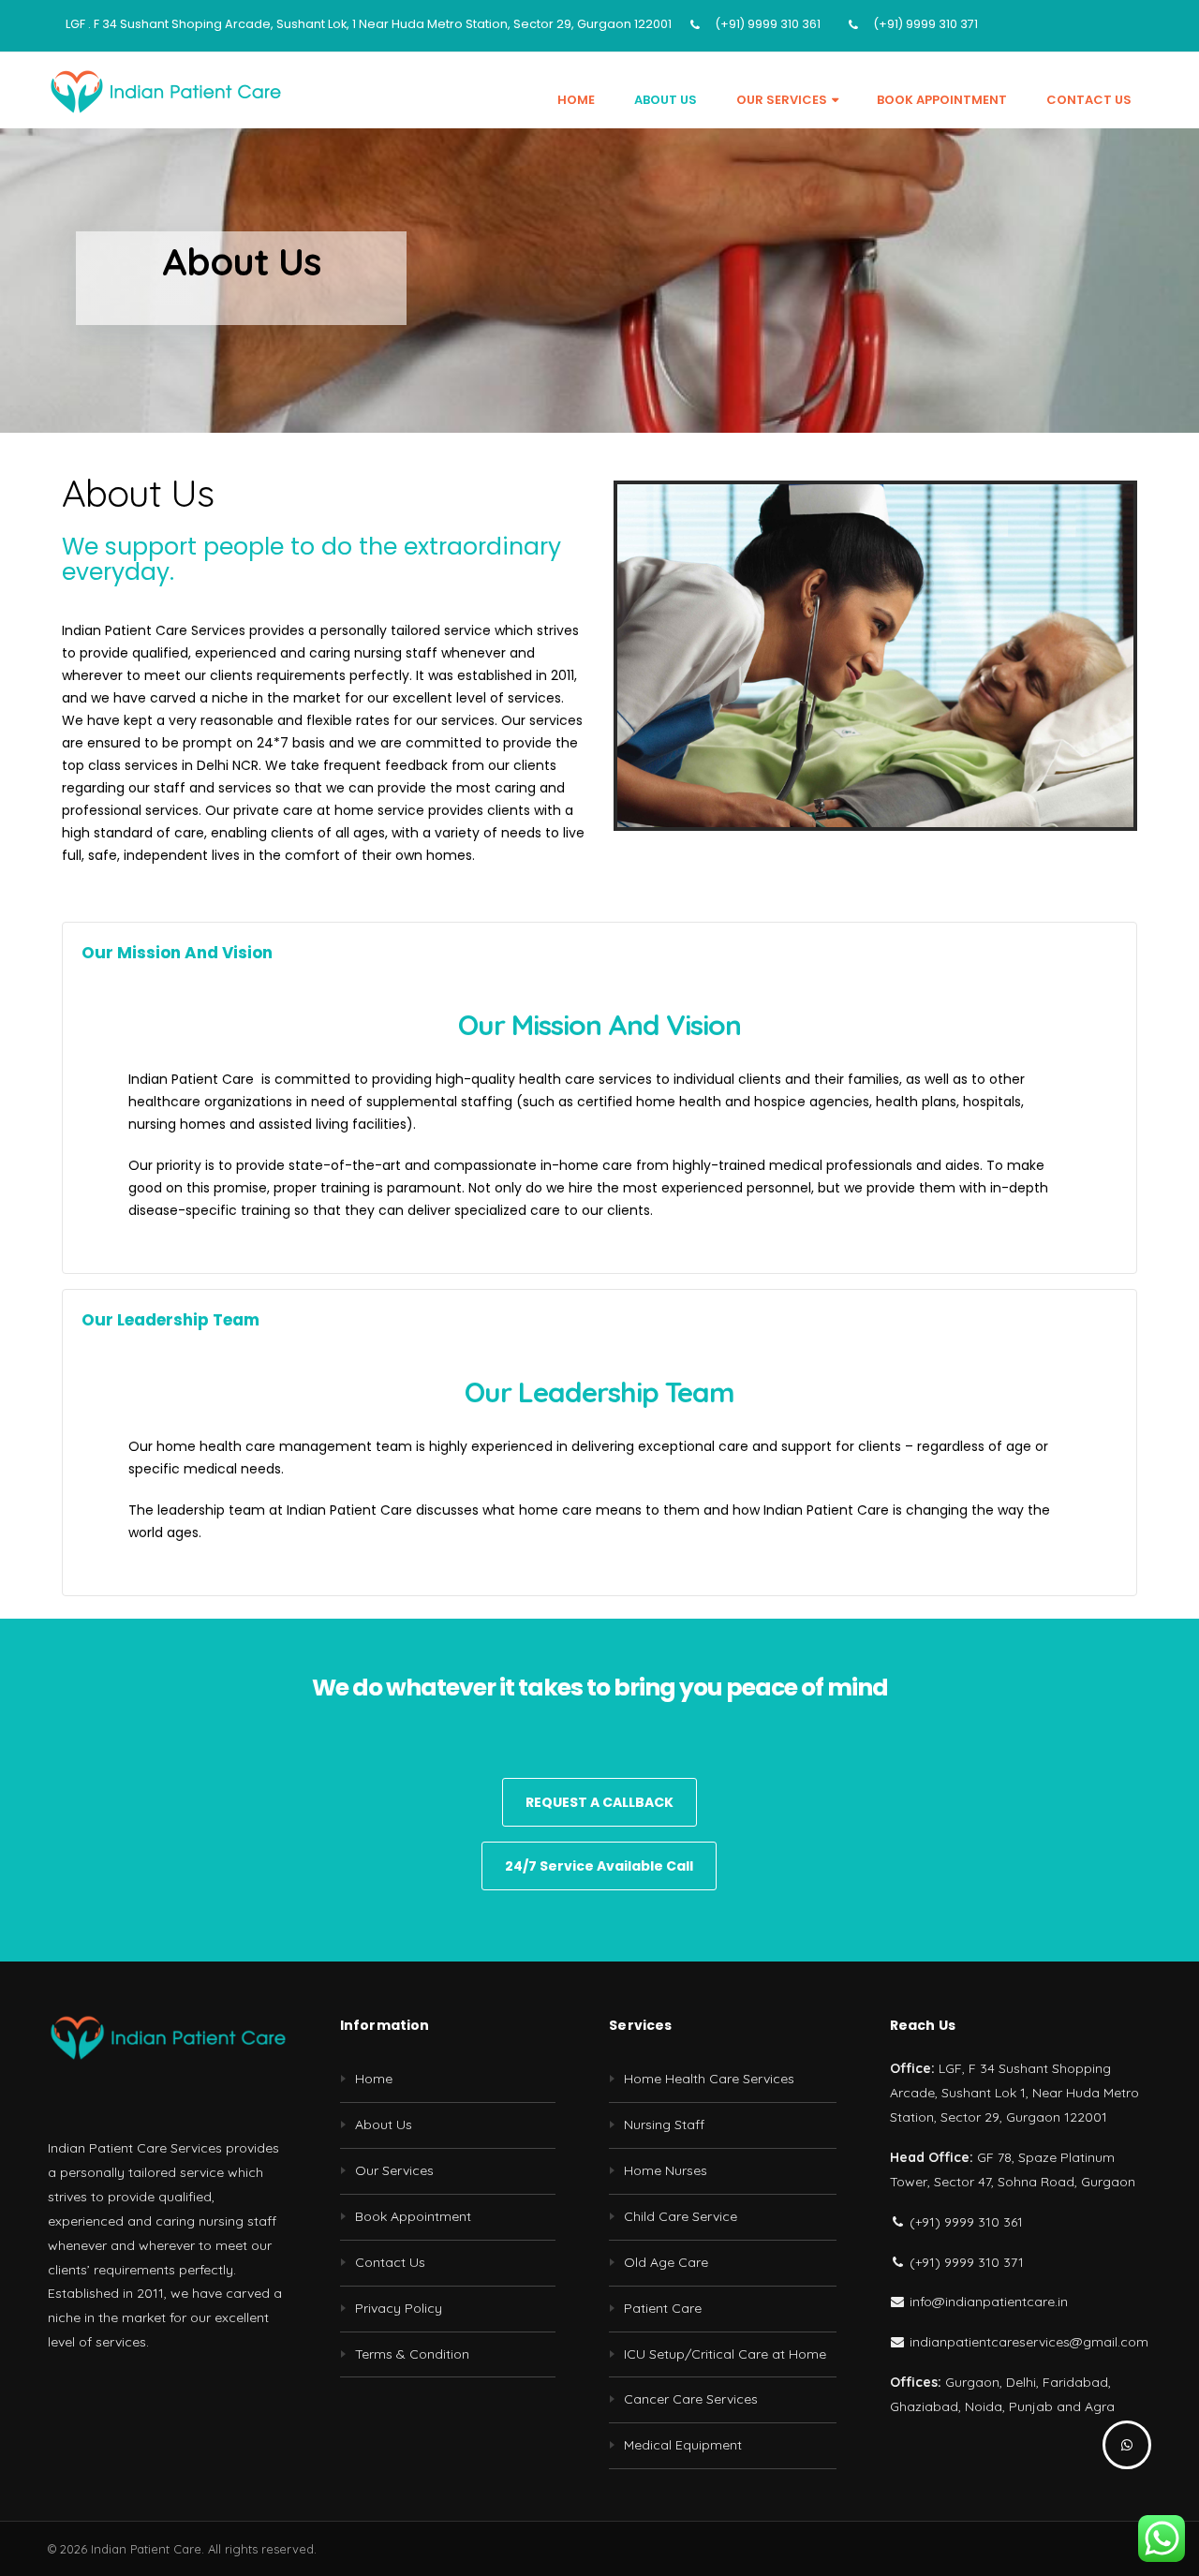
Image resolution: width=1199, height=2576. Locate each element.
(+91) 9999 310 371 (925, 24)
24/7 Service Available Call (599, 1866)
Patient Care (663, 2308)
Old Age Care (666, 2262)
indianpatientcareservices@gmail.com (1027, 2342)
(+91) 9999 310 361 (768, 24)
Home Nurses (666, 2170)
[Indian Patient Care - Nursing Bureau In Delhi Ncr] (165, 91)
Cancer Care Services (691, 2399)
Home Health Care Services (709, 2079)
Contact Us (1089, 100)
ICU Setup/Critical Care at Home (725, 2354)
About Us (666, 100)
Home (576, 100)
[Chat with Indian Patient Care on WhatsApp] (1127, 2445)
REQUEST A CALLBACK (599, 1802)
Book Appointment (942, 100)
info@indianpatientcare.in (987, 2302)
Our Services (782, 100)
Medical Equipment (683, 2445)
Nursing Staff (664, 2124)
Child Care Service (681, 2216)
